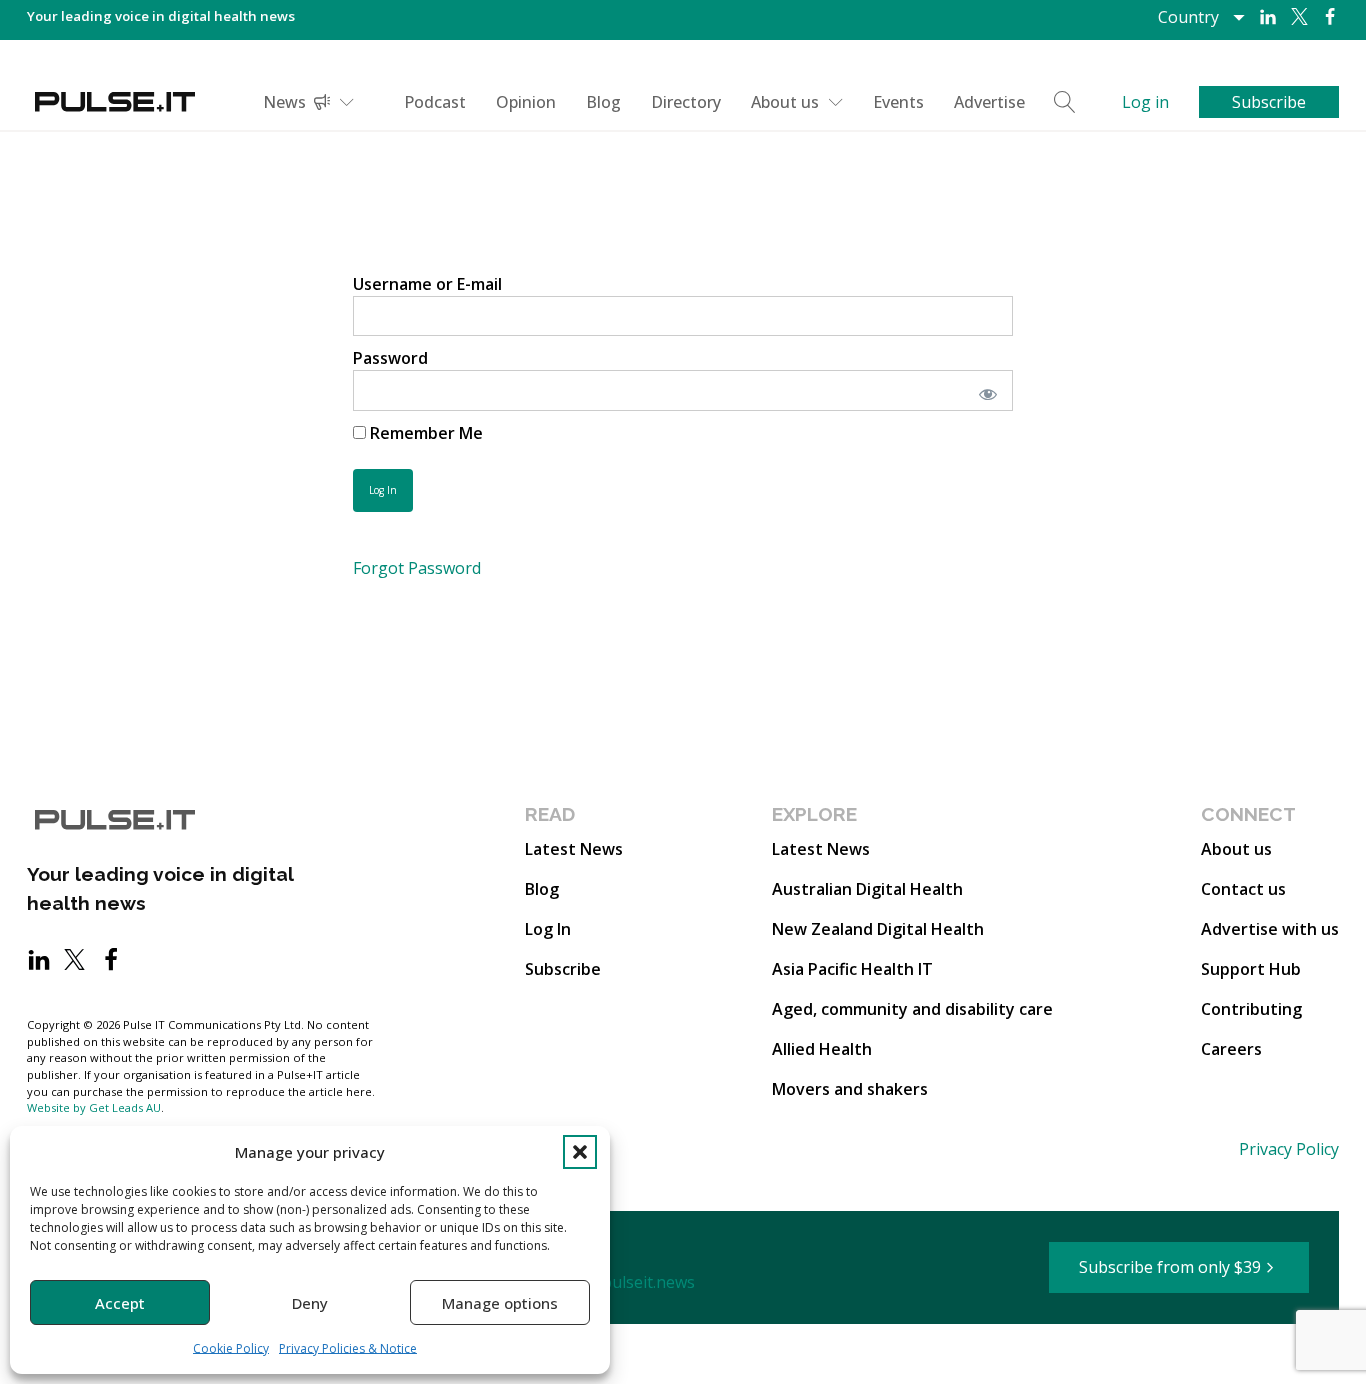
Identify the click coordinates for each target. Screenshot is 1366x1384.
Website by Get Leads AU (94, 1107)
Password (390, 358)
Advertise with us (1270, 929)
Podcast (435, 102)
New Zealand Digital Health (878, 929)
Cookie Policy (231, 1348)
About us (785, 102)
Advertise (989, 102)
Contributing (1251, 1009)
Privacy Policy (1289, 1149)
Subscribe (563, 969)
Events (898, 102)
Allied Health (822, 1049)
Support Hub (1251, 969)
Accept (120, 1303)
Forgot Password (417, 568)
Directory (686, 102)
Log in (1145, 102)
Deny (310, 1303)
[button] (580, 1152)
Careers (1231, 1049)
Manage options (500, 1303)
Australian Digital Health (867, 889)
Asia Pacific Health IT (852, 969)
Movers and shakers (850, 1089)
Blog (603, 102)
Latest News (574, 849)
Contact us (1243, 889)
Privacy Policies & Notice (348, 1348)
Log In (548, 929)
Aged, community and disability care (912, 1009)
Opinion (526, 102)
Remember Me (424, 433)
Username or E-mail (427, 284)
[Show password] (984, 390)
